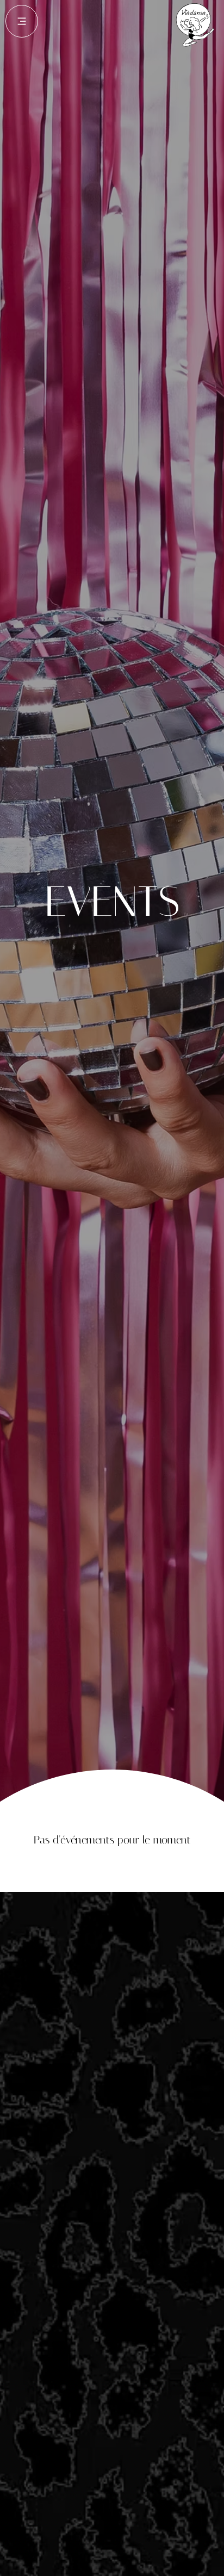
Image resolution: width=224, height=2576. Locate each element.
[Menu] (22, 21)
